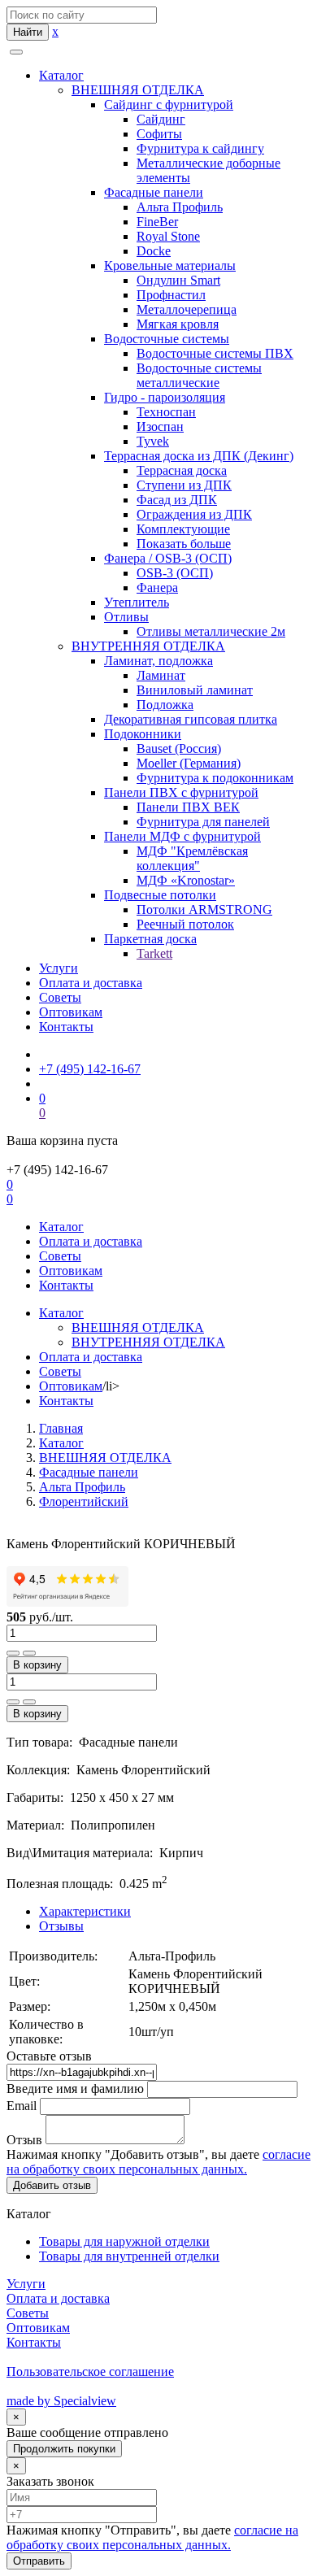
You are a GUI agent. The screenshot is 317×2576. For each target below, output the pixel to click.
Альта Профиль (180, 207)
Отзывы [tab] (61, 1926)
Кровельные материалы (170, 265)
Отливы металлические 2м (211, 631)
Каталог (61, 75)
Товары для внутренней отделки (129, 2256)
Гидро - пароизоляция (165, 397)
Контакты (66, 1027)
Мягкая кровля (178, 324)
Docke (154, 251)
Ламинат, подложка (158, 661)
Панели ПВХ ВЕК (188, 807)
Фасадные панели (154, 192)
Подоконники (143, 734)
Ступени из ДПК (184, 485)
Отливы (126, 617)
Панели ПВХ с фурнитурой (181, 792)
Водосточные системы (167, 339)
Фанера (157, 587)
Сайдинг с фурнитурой (169, 104)
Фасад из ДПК (177, 500)
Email (22, 2106)
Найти (28, 32)
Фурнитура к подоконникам (215, 778)
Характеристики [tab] (85, 1911)
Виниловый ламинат (195, 690)
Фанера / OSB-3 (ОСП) (168, 558)
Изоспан (160, 426)
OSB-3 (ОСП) (175, 573)
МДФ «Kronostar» (186, 880)
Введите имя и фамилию (75, 2089)
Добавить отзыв (52, 2185)
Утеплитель (137, 602)
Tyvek (153, 441)
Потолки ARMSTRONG (204, 909)
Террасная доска (182, 470)
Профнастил (171, 295)
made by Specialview (61, 2401)
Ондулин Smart (178, 280)
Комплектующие (183, 529)
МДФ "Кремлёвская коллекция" (192, 858)
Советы (60, 997)
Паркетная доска (150, 939)
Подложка (165, 705)
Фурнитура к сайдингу (200, 148)
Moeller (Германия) (189, 763)
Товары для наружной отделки (124, 2241)
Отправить (39, 2561)
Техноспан (166, 412)
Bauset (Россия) (179, 748)
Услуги (59, 968)
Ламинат (161, 675)
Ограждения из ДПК (194, 514)
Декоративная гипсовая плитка (191, 719)
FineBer (157, 222)
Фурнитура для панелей (203, 822)
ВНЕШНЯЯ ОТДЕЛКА (138, 90)
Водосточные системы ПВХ (215, 353)
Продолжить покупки (64, 2449)
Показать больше (184, 544)
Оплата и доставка (91, 983)
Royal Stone (168, 236)
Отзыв (24, 2140)
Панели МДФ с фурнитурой (182, 836)
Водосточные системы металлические (199, 375)
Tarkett (154, 953)
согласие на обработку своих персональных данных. (158, 2162)
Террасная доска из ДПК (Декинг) (199, 456)
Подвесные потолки (160, 895)
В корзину (37, 1665)
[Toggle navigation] (16, 52)
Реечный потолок (185, 924)
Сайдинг (161, 119)
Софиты (159, 134)
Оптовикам (71, 1012)
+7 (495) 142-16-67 (90, 1069)
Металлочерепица (187, 309)
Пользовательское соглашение (90, 2371)
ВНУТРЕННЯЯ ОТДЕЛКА (148, 646)
